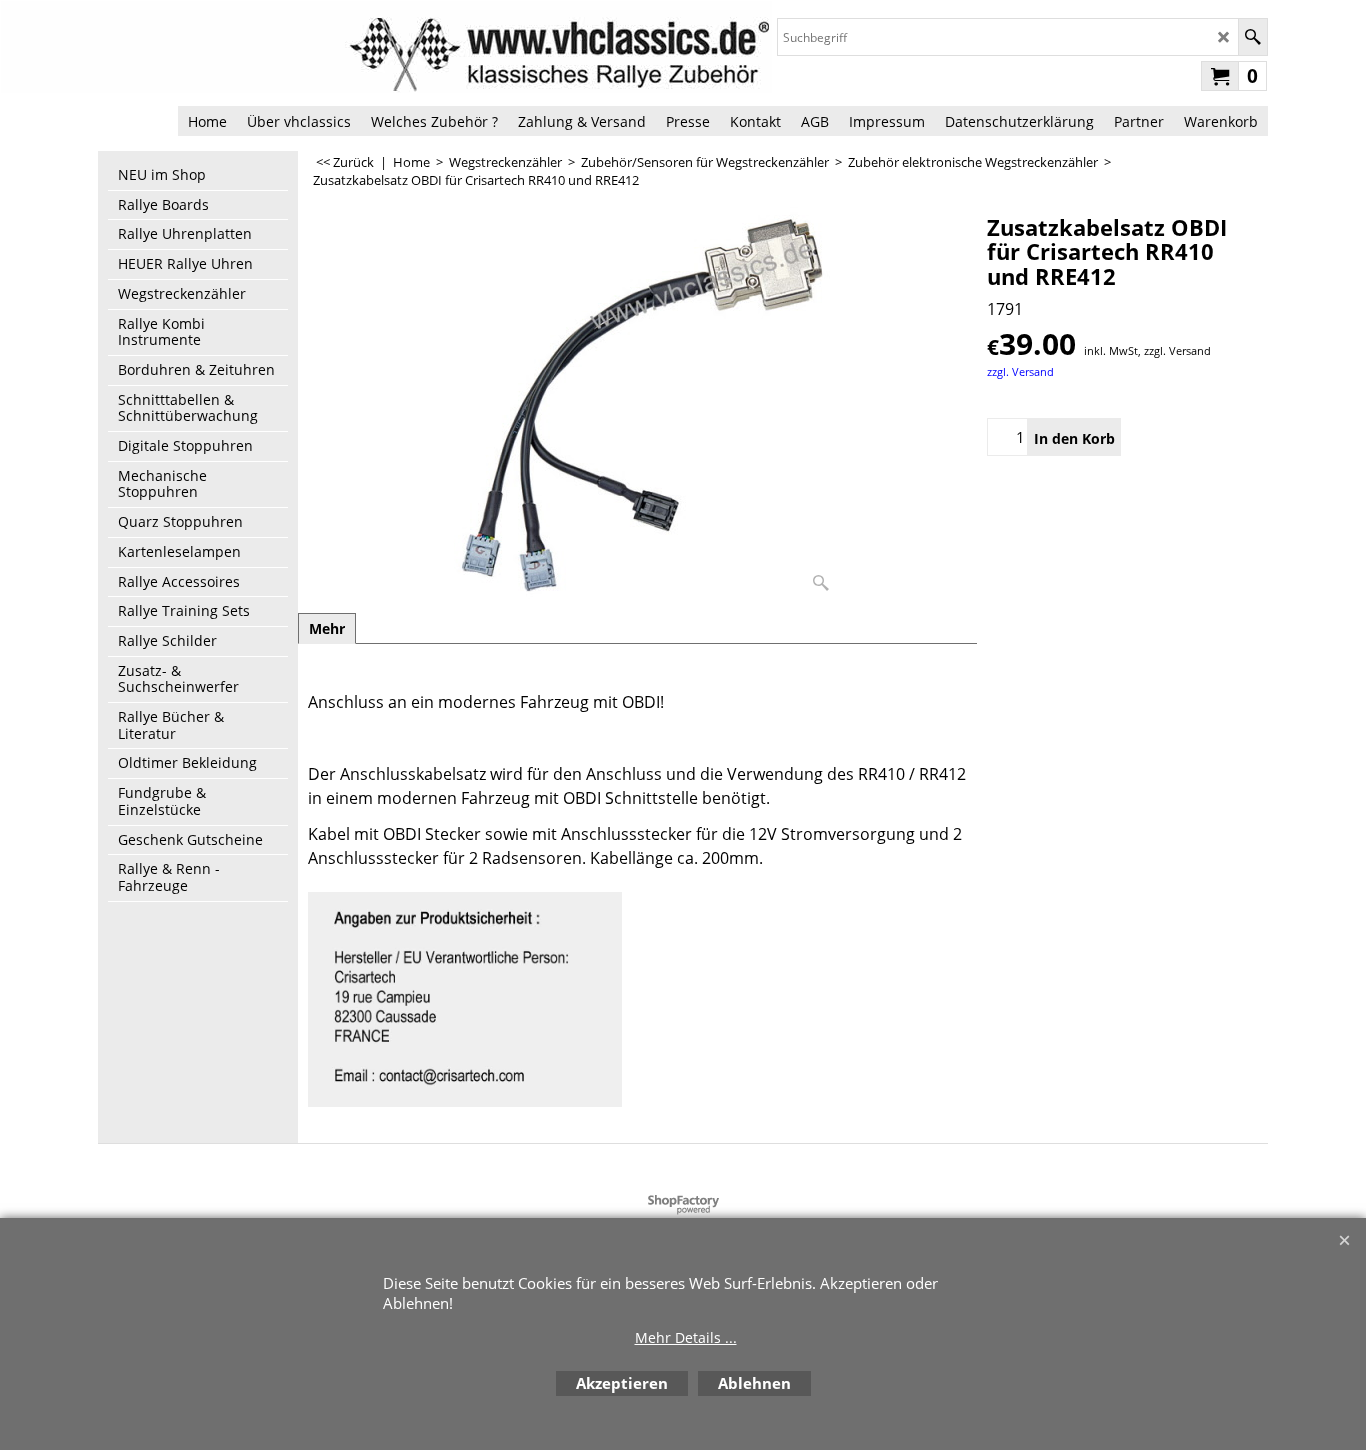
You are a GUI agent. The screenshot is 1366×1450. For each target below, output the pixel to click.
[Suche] (1252, 37)
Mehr (327, 628)
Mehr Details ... (686, 1337)
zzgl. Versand (1020, 371)
